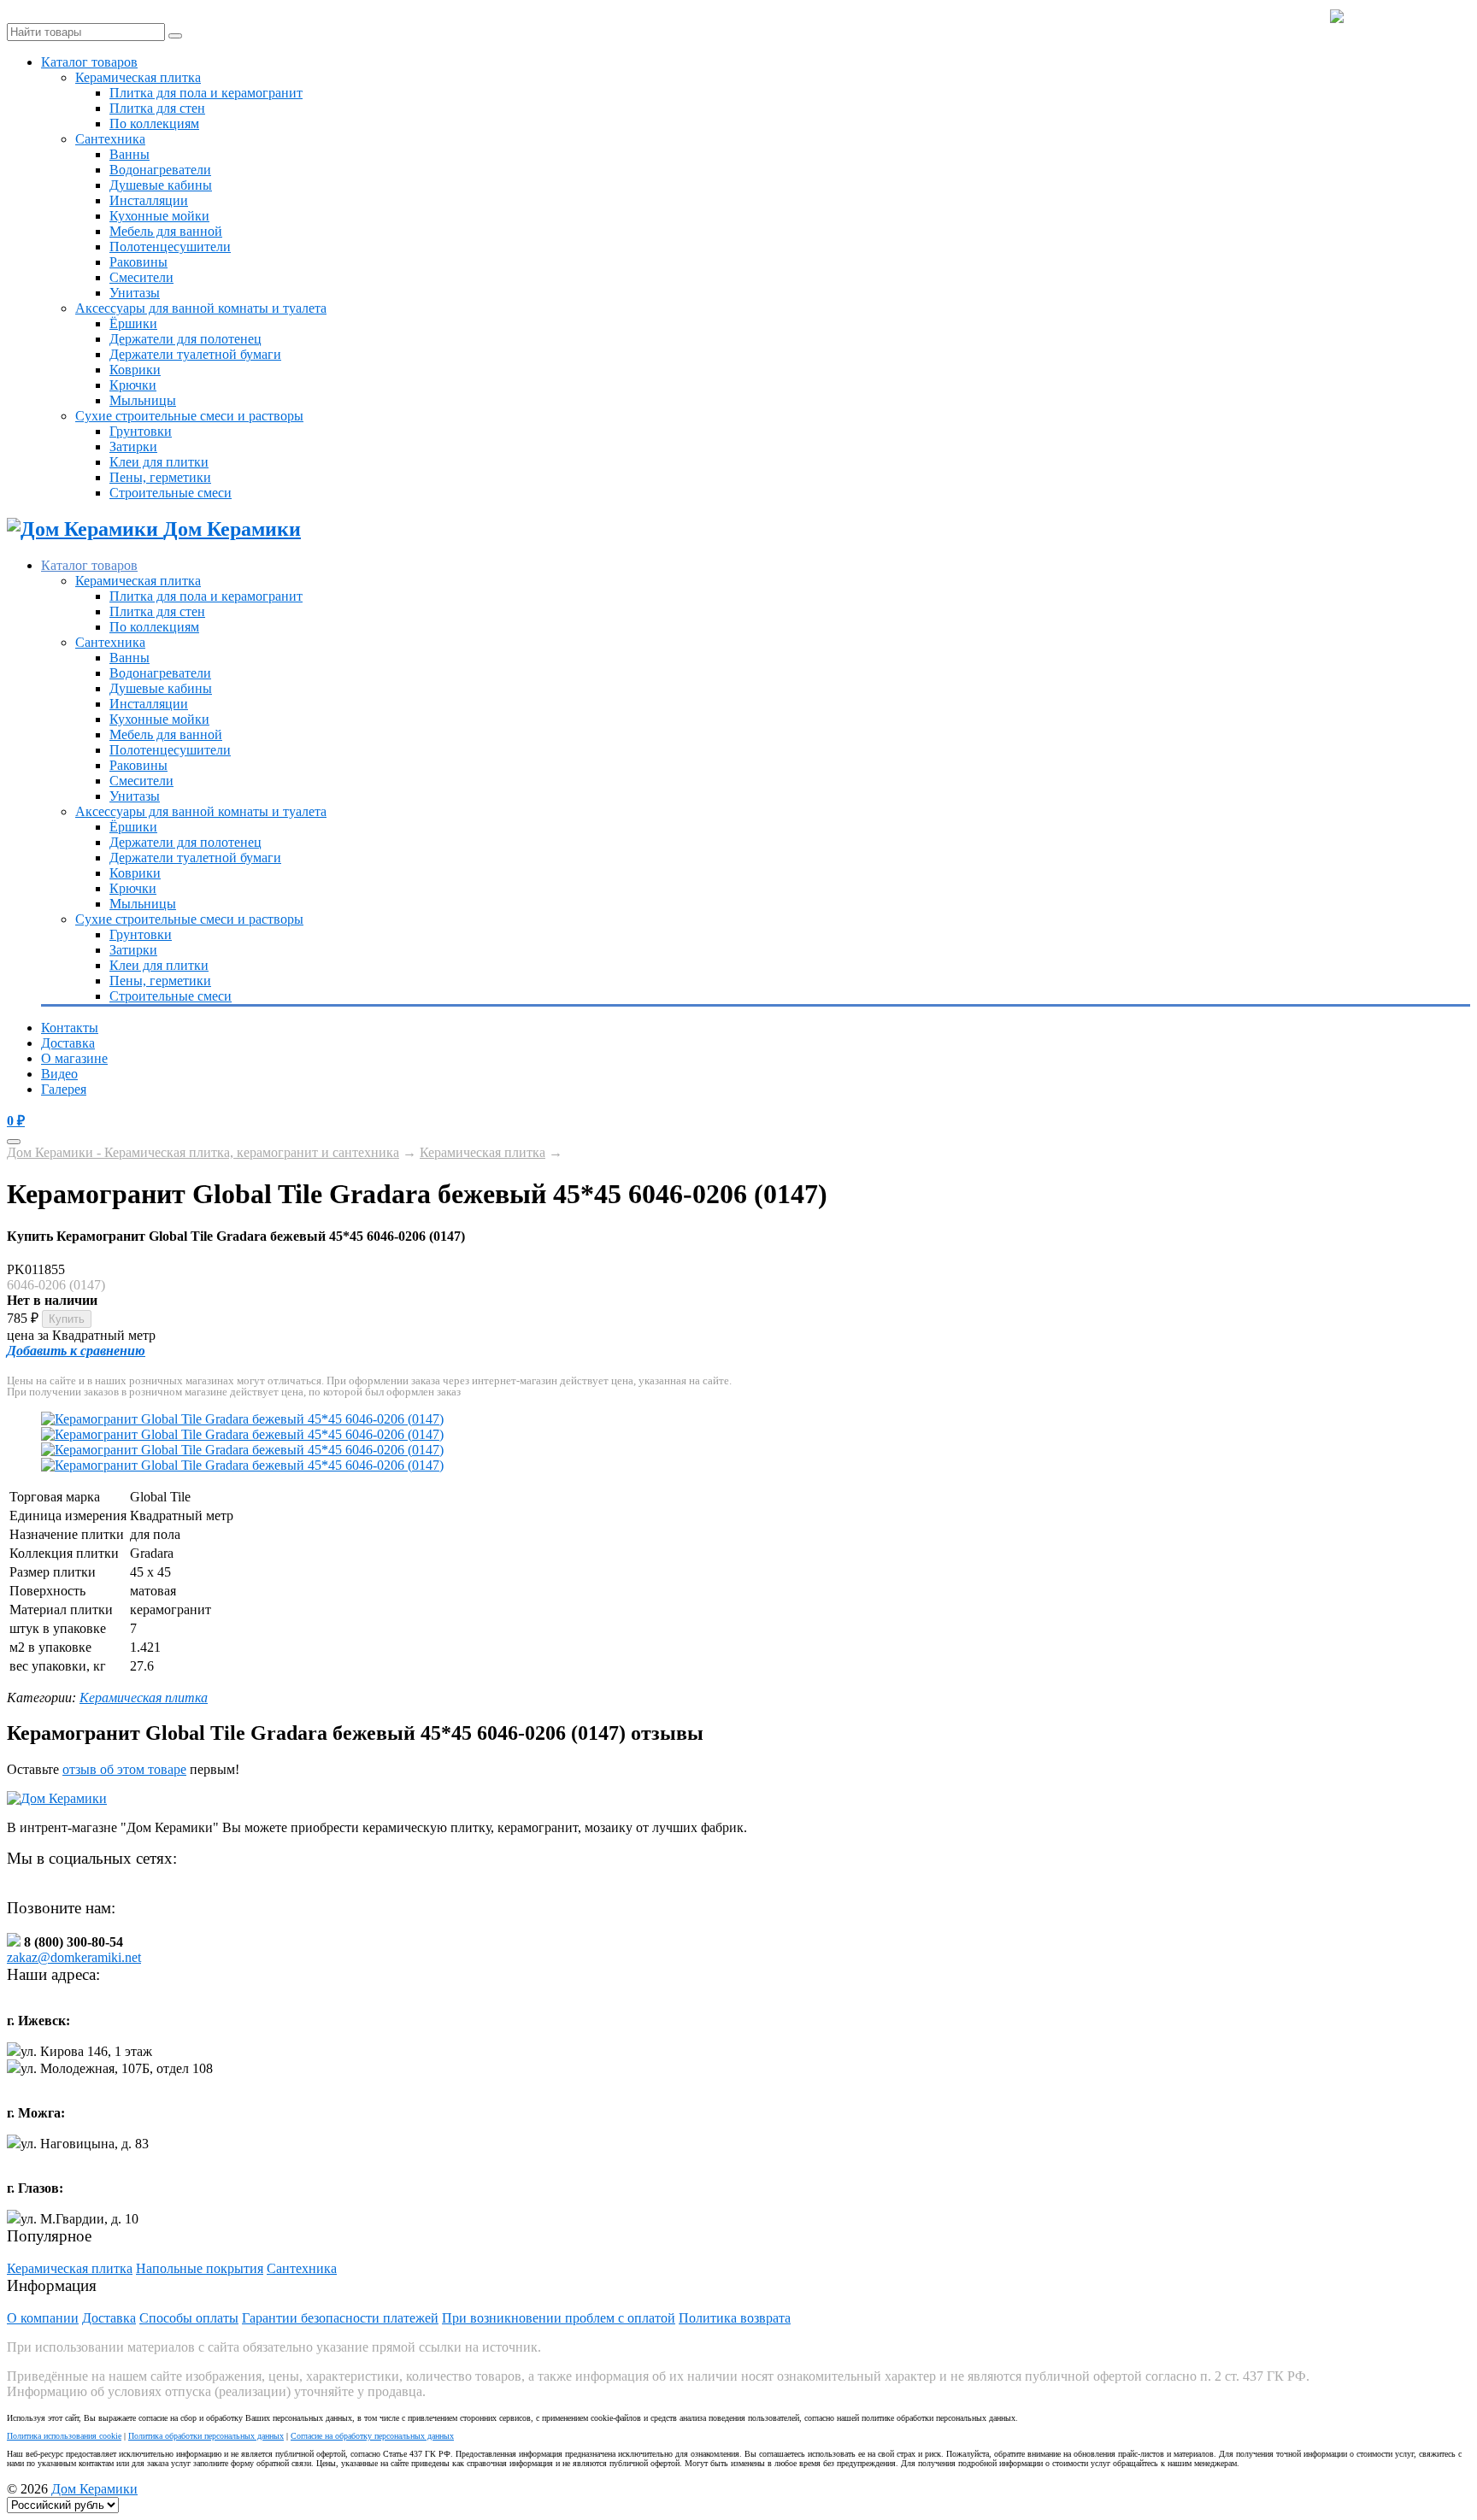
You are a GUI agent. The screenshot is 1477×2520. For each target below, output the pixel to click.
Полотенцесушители (170, 247)
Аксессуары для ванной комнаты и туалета (201, 308)
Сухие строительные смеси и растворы (189, 416)
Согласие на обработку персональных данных (372, 2436)
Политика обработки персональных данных (206, 2436)
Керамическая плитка (138, 77)
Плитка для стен (157, 108)
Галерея (64, 1089)
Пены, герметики (160, 477)
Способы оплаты (189, 2318)
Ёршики (133, 323)
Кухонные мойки (159, 216)
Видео (59, 1074)
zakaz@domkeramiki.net (74, 1957)
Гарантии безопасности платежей (340, 2318)
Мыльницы (143, 400)
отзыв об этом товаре (124, 1769)
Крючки (133, 385)
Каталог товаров (89, 62)
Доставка (68, 1043)
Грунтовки (141, 431)
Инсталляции (149, 200)
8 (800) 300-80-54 (1407, 17)
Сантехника (110, 139)
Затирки (133, 446)
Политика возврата (735, 2318)
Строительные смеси (171, 493)
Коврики (135, 370)
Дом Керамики (94, 2489)
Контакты (70, 1028)
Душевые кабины (161, 185)
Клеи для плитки (159, 462)
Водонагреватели (160, 170)
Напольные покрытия (200, 2268)
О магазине (74, 1058)
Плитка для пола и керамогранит (206, 93)
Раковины (138, 262)
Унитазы (135, 293)
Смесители (141, 277)
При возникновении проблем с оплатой (559, 2318)
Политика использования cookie (64, 2436)
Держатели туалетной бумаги (195, 354)
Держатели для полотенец (185, 339)
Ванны (129, 154)
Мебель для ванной (166, 231)
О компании (43, 2318)
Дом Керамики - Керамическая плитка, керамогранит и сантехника (203, 1152)
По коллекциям (154, 123)
